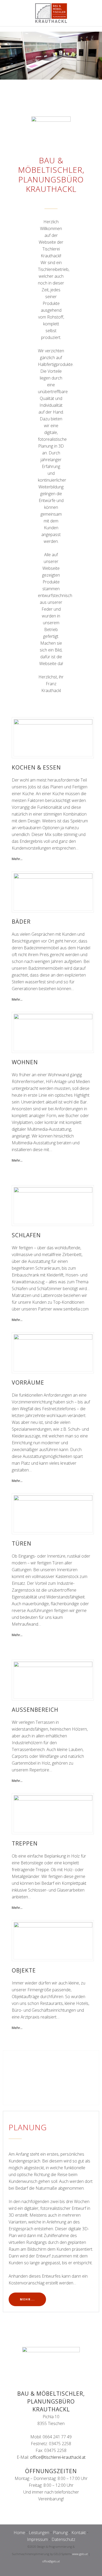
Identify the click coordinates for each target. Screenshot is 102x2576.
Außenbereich (35, 1710)
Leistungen (39, 2533)
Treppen (25, 1843)
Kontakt (79, 2533)
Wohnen (25, 1062)
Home (19, 2533)
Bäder (21, 922)
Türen (22, 1543)
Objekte (24, 1970)
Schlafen (26, 1235)
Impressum (37, 2539)
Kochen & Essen (36, 767)
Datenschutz (63, 2539)
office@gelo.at (51, 2561)
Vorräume (28, 1382)
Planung (60, 2533)
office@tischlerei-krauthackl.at (58, 2457)
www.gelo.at (80, 2554)
